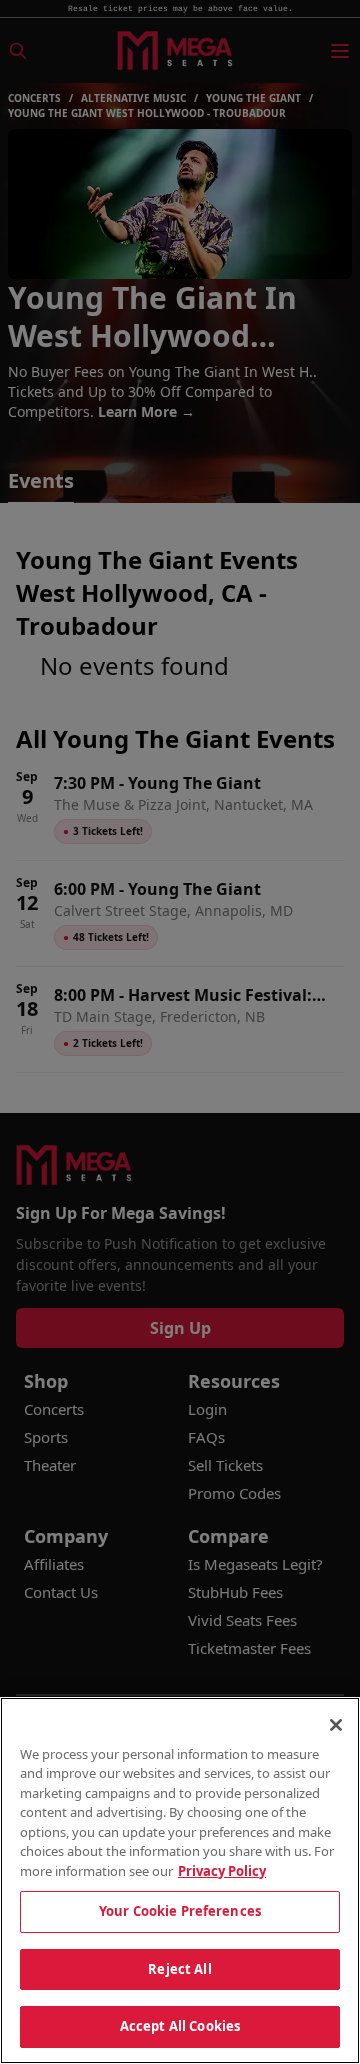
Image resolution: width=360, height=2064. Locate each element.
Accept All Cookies (180, 2026)
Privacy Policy (222, 1871)
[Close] (336, 1725)
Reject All (179, 1969)
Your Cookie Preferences (180, 1911)
